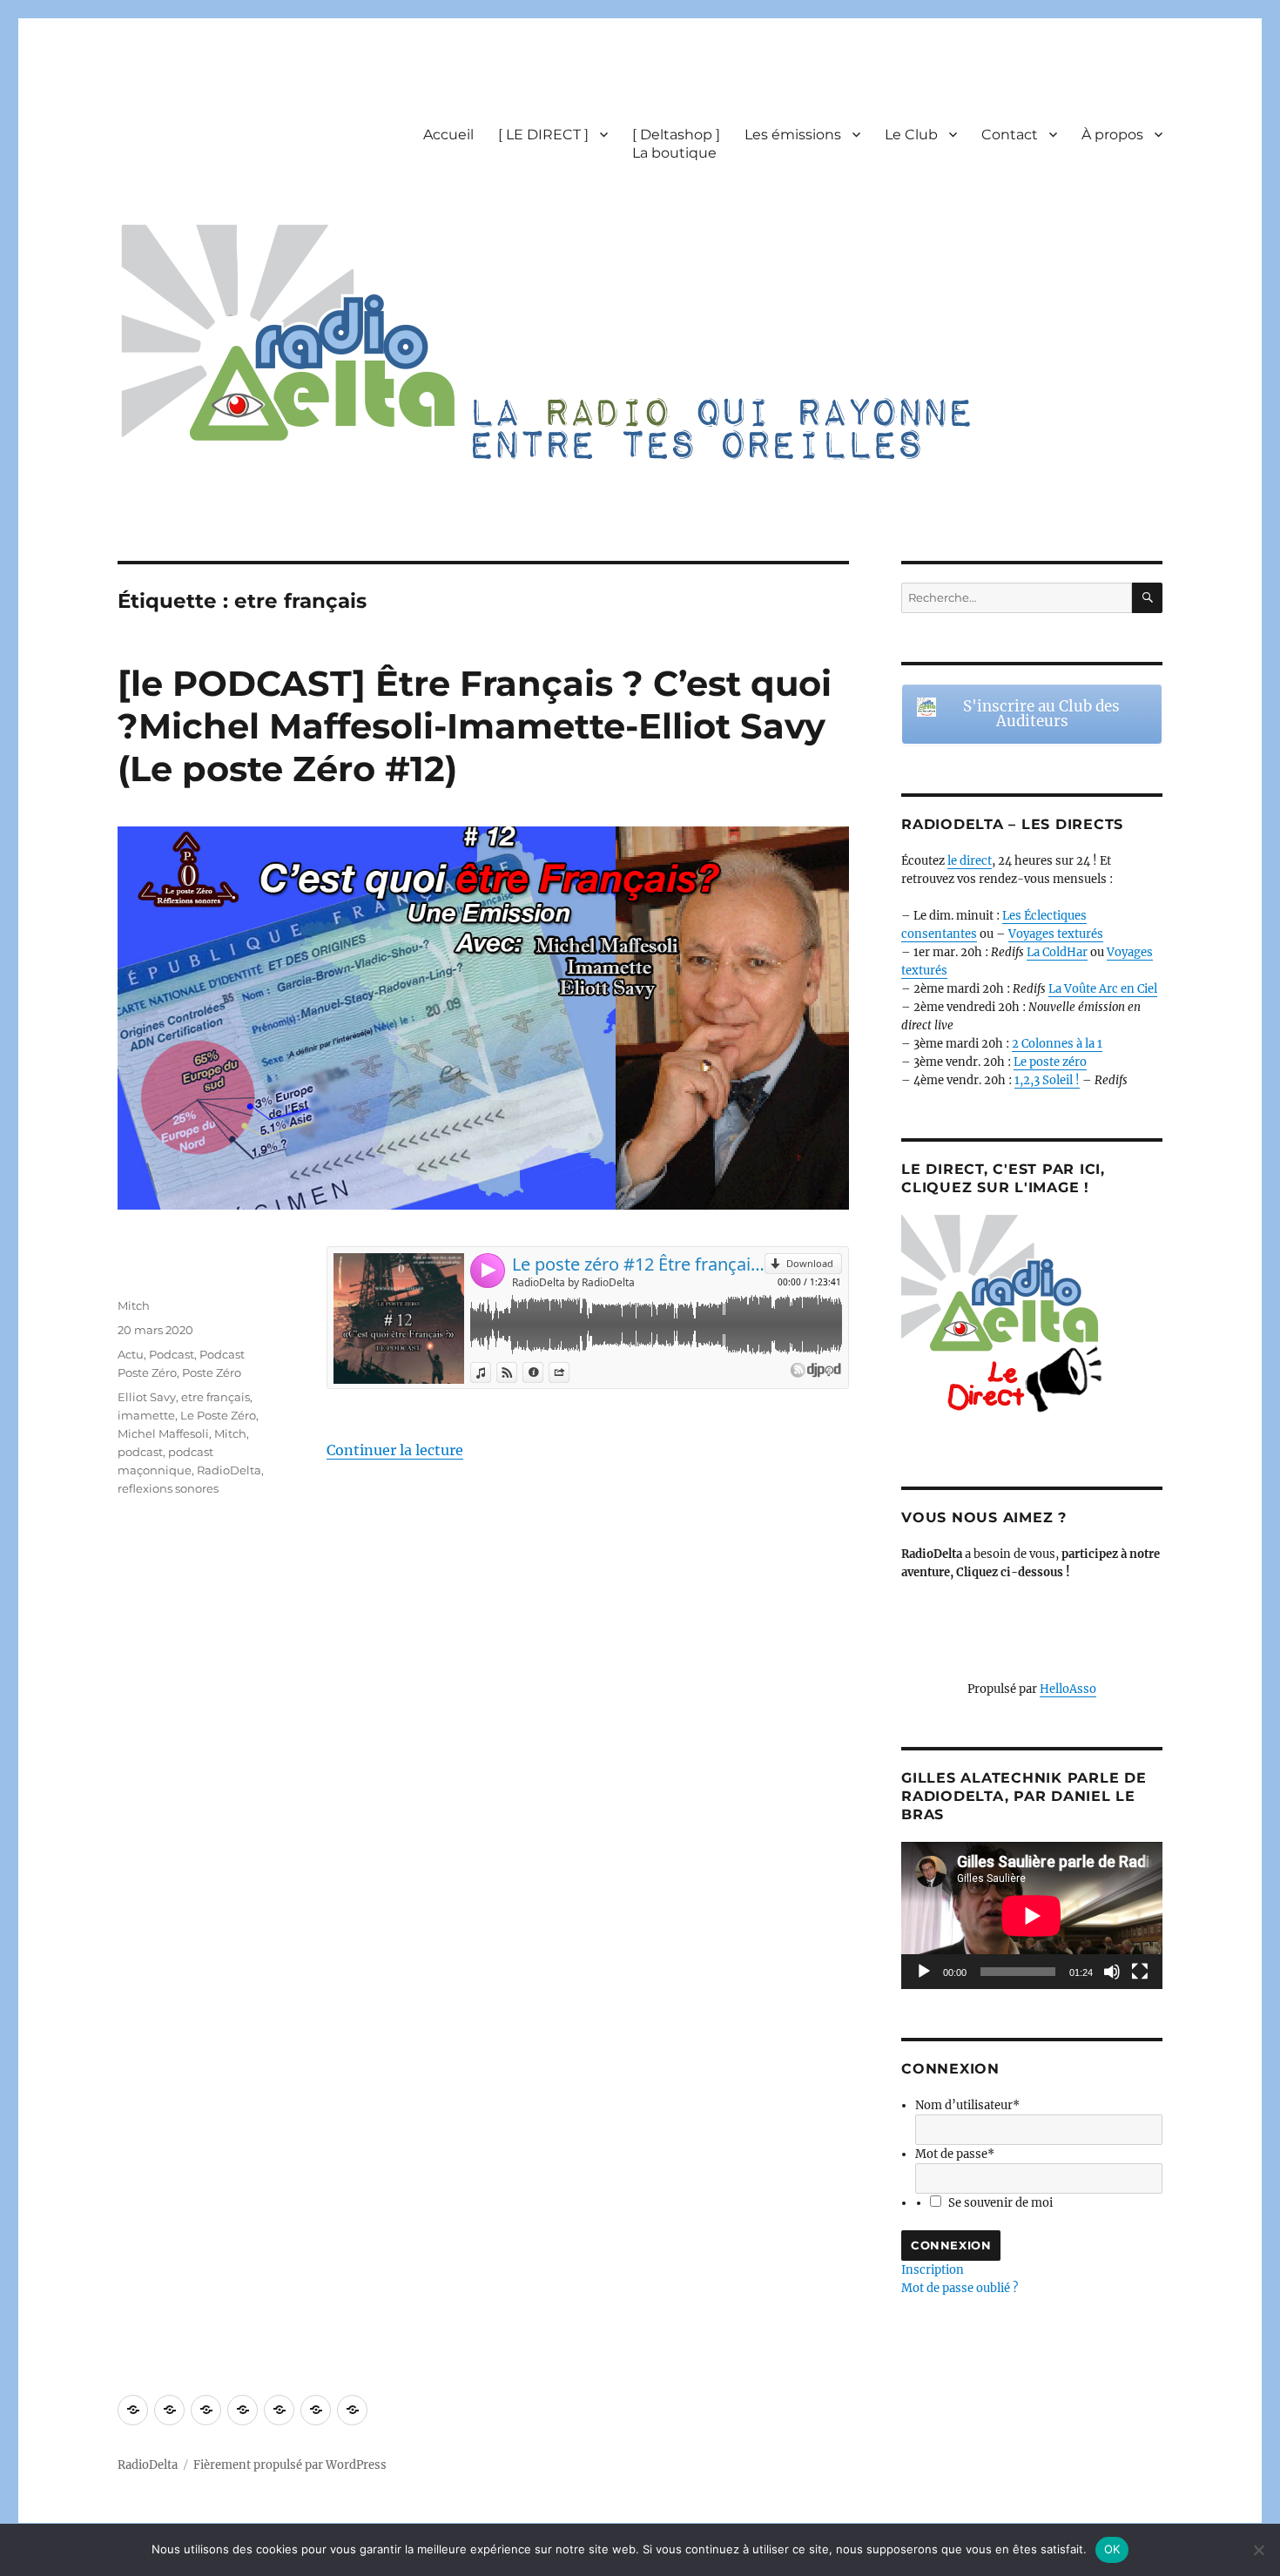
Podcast (172, 1354)
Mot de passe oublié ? (960, 2288)
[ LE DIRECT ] (543, 135)
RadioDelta (229, 1470)
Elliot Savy (147, 1397)
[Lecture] (924, 1972)
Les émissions (793, 135)
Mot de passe (955, 2154)
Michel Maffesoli (163, 1433)
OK (1112, 2549)
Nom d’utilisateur (967, 2105)
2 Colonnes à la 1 (1057, 1044)
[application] (1032, 1915)
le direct (970, 861)
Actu (131, 1354)
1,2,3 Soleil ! (1047, 1080)
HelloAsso (1068, 1689)
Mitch (134, 1305)
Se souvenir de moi (1000, 2203)
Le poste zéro (1050, 1062)
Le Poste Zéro (218, 1415)
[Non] (1258, 2550)
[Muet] (1112, 1972)
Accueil (448, 135)
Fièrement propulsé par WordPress (290, 2465)
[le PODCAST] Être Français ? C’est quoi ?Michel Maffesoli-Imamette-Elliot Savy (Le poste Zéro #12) (475, 726)
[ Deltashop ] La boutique (676, 144)
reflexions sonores (168, 1488)
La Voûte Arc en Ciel (1103, 989)
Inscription (933, 2270)
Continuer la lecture (395, 1450)
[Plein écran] (1140, 1972)
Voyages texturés (1056, 934)
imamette (146, 1415)
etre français (216, 1397)
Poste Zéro (212, 1372)
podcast (140, 1452)
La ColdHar (1057, 952)
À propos (1112, 135)
